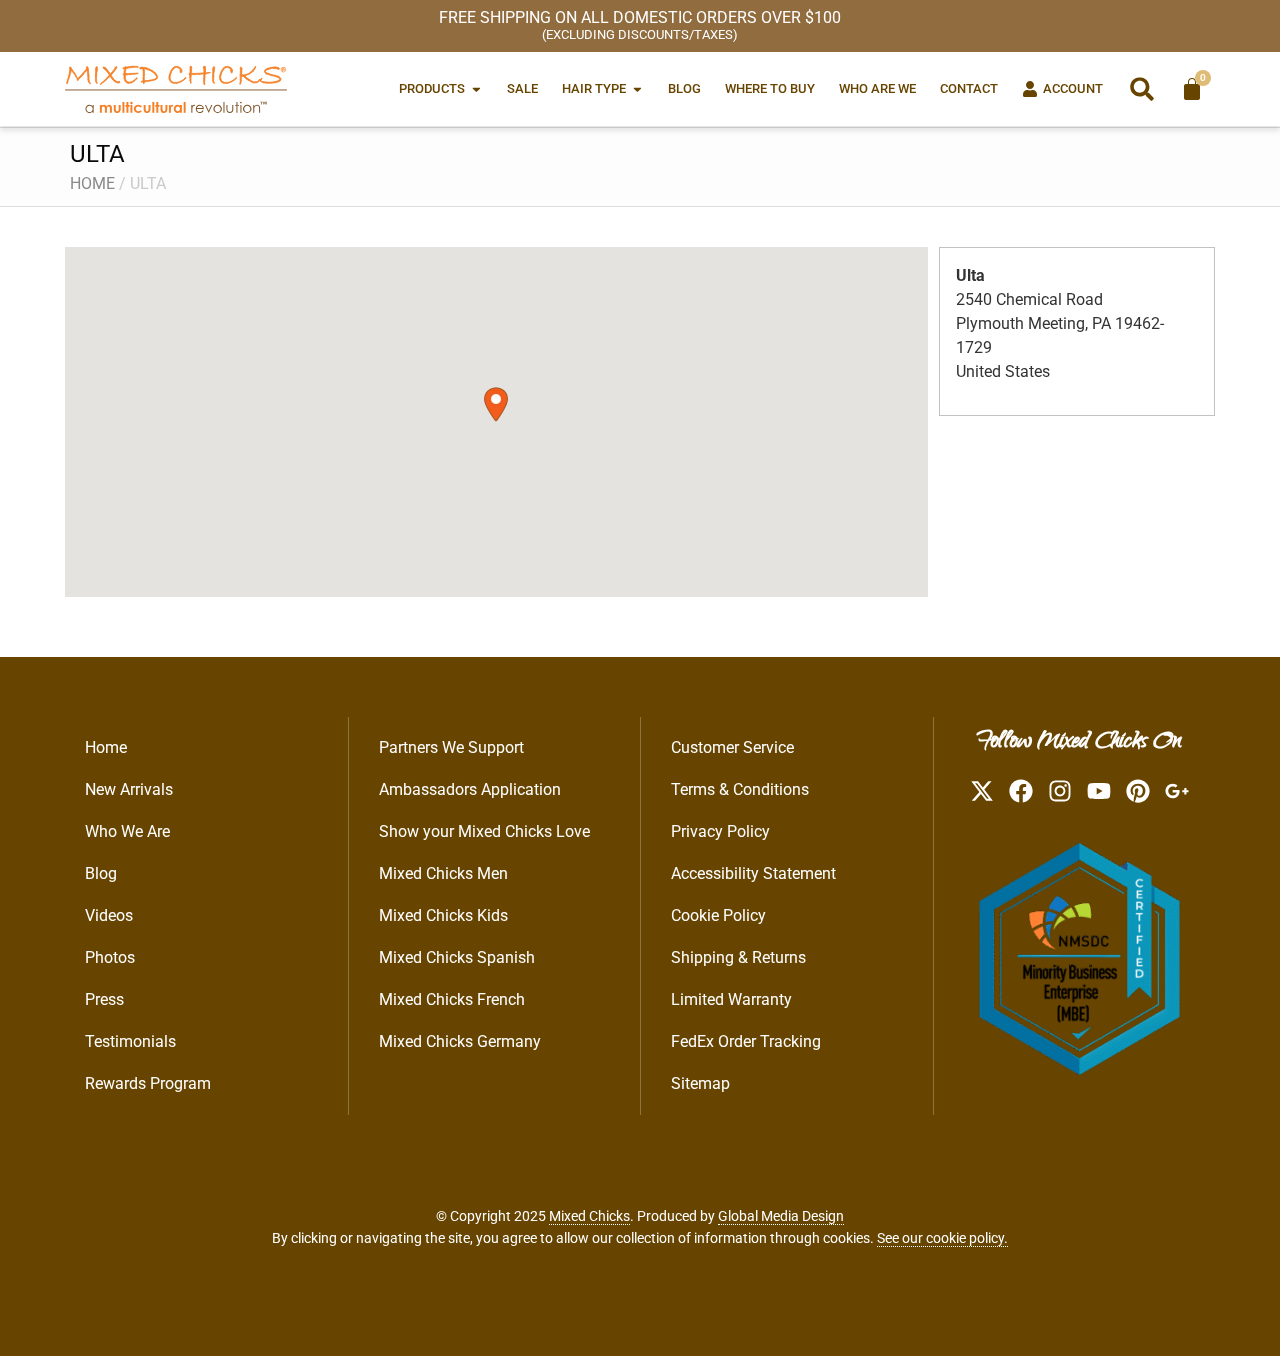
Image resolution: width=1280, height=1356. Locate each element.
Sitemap (700, 1083)
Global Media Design (781, 1216)
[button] (1142, 89)
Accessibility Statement (753, 873)
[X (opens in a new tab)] (982, 791)
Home (92, 183)
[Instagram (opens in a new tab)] (1060, 791)
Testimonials (130, 1041)
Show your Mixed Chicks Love (484, 831)
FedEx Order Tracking (746, 1041)
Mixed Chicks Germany (460, 1041)
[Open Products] (476, 88)
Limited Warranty (731, 999)
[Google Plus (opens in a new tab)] (1177, 791)
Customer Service (732, 747)
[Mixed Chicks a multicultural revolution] (176, 89)
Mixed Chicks (589, 1216)
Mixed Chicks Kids (443, 915)
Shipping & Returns (738, 957)
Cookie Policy (718, 915)
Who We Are (127, 831)
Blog (101, 873)
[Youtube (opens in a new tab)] (1099, 791)
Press (104, 999)
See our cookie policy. (942, 1238)
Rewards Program (148, 1083)
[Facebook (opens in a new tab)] (1021, 791)
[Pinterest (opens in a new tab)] (1138, 791)
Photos (110, 957)
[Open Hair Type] (637, 88)
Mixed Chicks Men (443, 873)
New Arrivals (129, 789)
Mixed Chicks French (452, 999)
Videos (109, 915)
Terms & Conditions (740, 789)
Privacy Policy (720, 831)
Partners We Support (451, 747)
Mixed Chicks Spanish (457, 957)
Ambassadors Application (470, 789)
